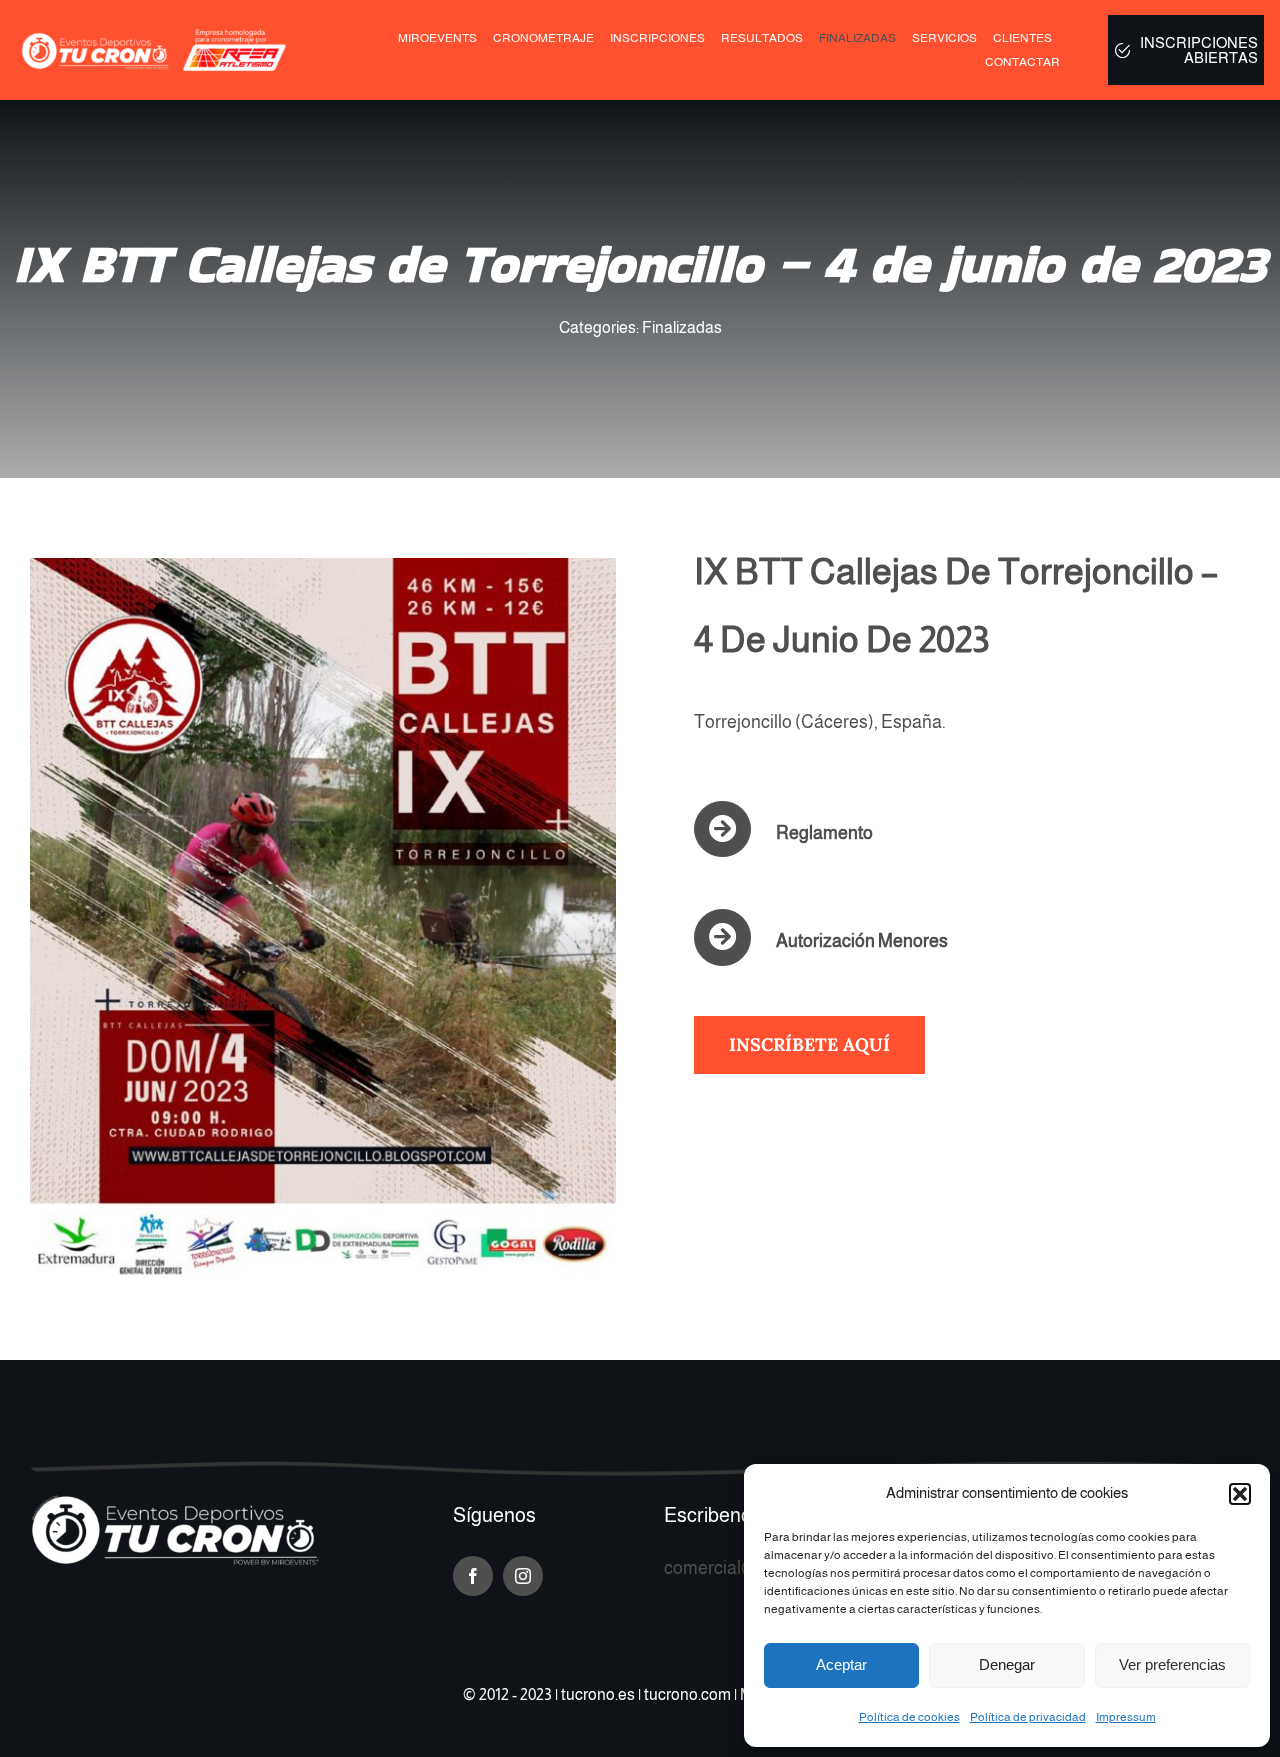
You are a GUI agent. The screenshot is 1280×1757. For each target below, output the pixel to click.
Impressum (1126, 1717)
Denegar (1007, 1664)
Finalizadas (682, 327)
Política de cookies (909, 1717)
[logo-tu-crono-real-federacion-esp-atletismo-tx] (157, 36)
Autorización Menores (862, 941)
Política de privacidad (1028, 1717)
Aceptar (841, 1664)
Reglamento (824, 833)
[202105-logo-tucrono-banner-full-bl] (175, 1503)
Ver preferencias (1172, 1664)
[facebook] (473, 1576)
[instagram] (523, 1576)
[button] (1240, 1494)
